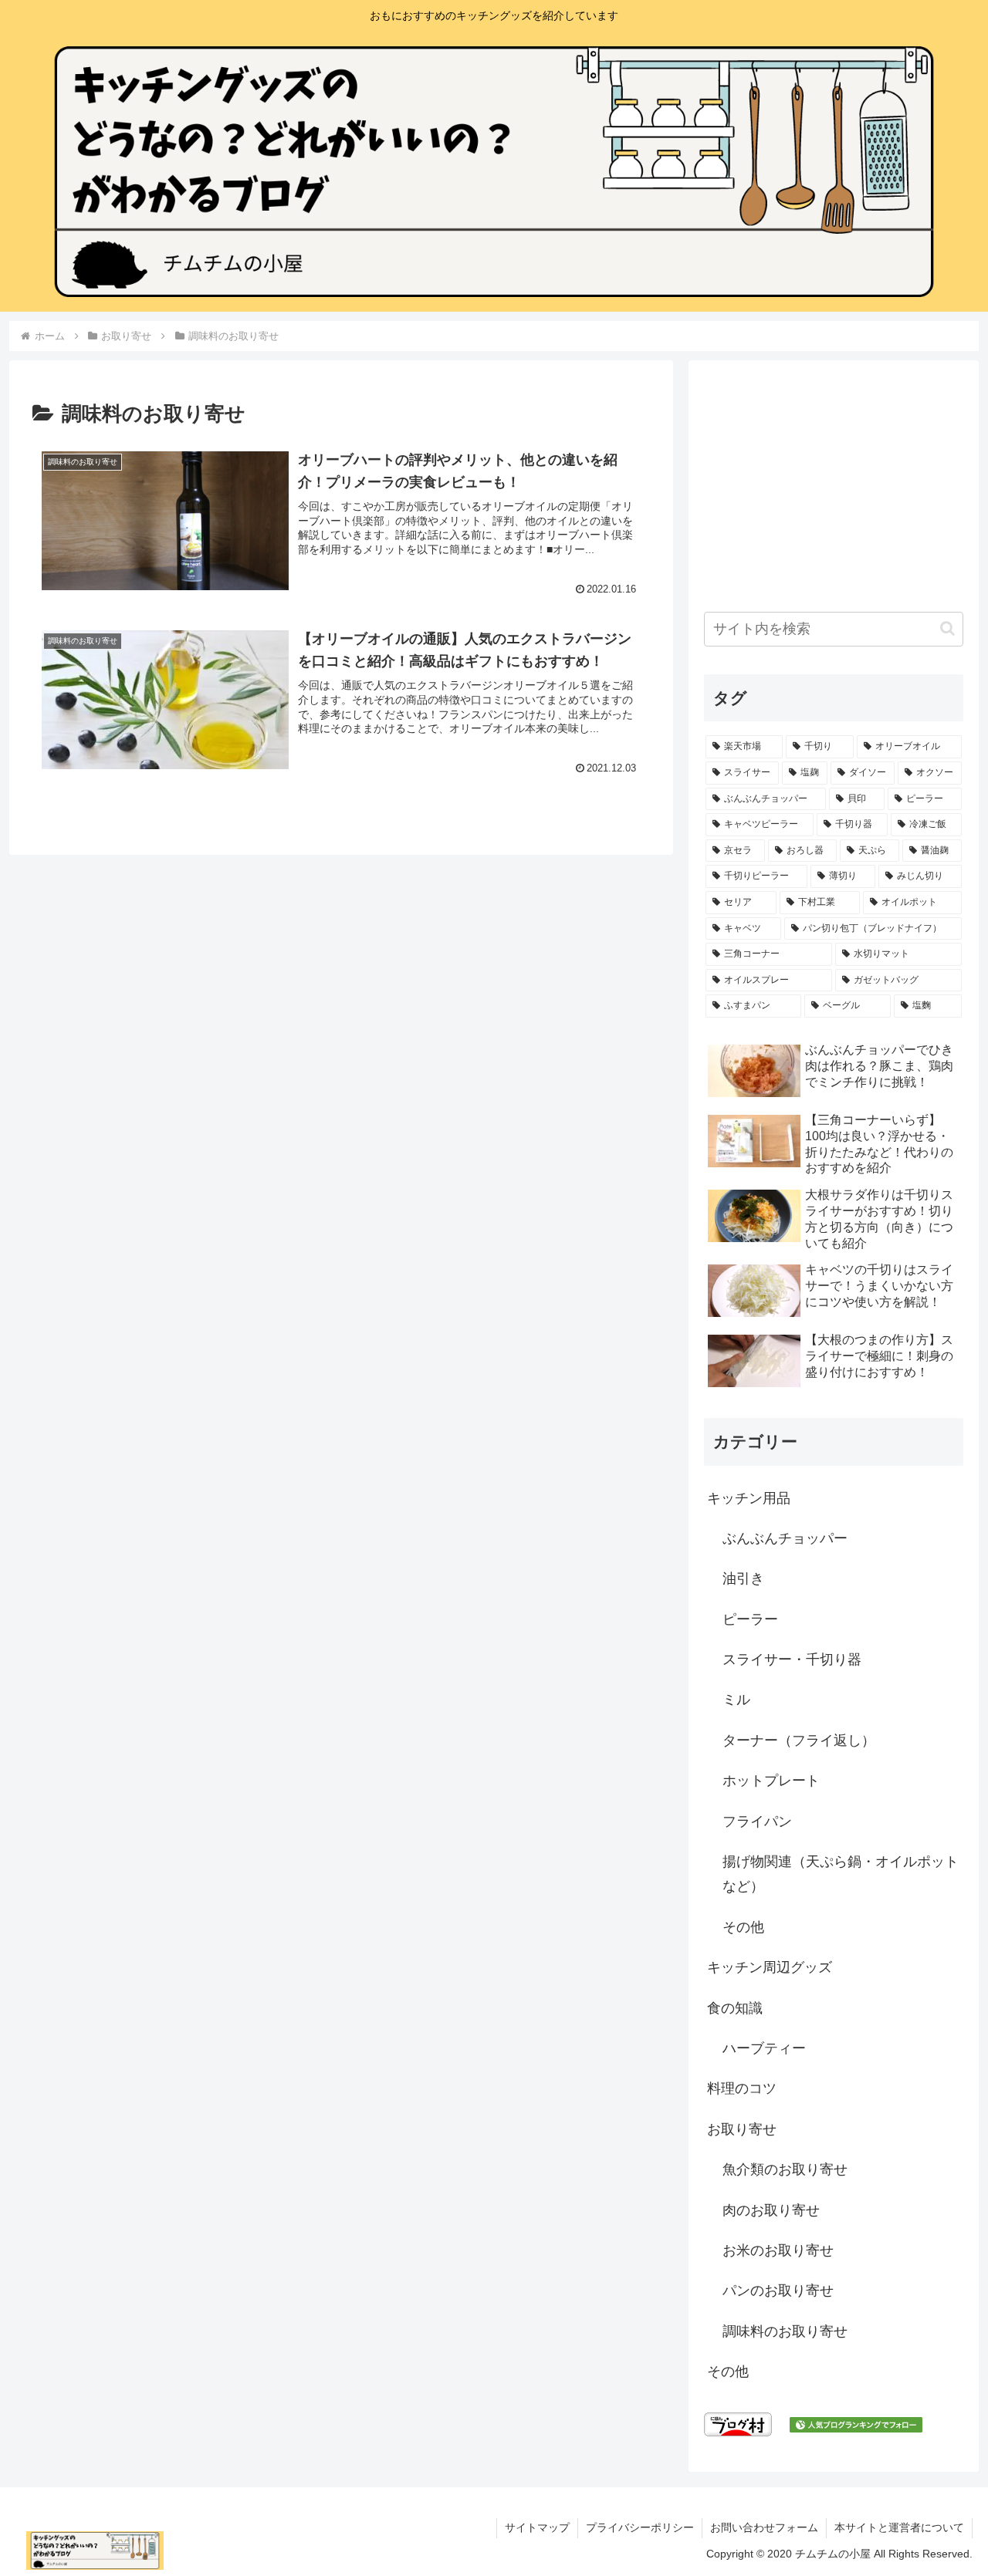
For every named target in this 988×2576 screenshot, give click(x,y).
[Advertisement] (834, 484)
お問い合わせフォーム (764, 2527)
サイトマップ (537, 2527)
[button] (947, 628)
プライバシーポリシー (640, 2527)
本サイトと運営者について (899, 2527)
